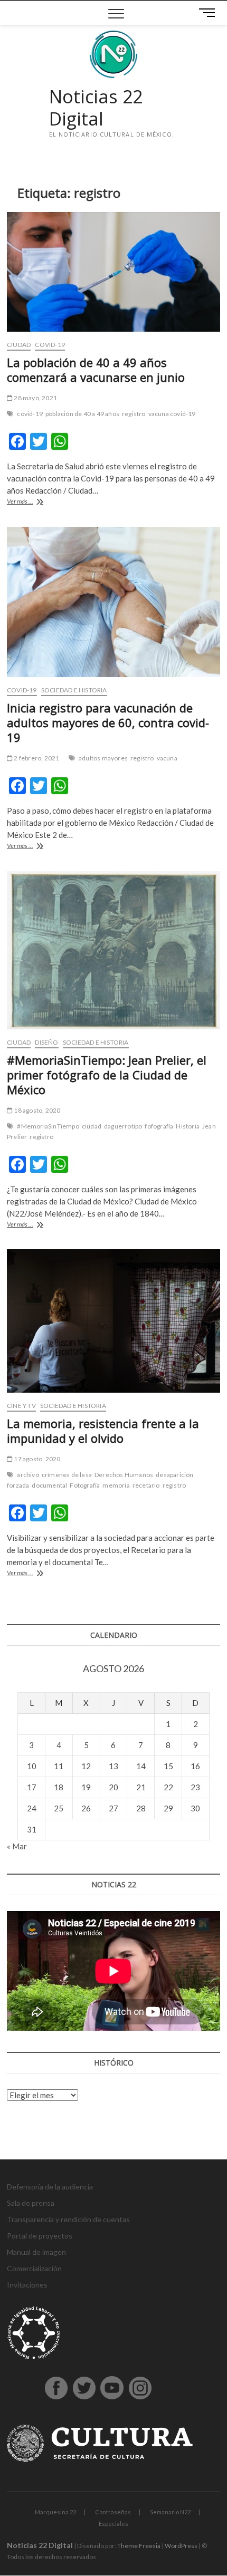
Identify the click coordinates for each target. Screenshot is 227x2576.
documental (49, 1485)
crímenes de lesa (67, 1475)
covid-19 (30, 414)
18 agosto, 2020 (36, 1110)
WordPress (181, 2546)
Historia (188, 1126)
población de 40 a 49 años (82, 414)
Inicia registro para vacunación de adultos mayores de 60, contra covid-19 (108, 722)
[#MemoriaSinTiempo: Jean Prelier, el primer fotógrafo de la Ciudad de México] (113, 951)
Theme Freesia (139, 2546)
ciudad (92, 1126)
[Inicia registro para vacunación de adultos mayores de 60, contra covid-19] (113, 602)
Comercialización (34, 2268)
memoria (116, 1485)
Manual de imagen (36, 2252)
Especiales (113, 2524)
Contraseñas (113, 2512)
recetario (146, 1485)
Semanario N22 (170, 2512)
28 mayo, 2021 (35, 398)
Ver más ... (34, 502)
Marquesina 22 (55, 2512)
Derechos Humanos (124, 1475)
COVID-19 (50, 345)
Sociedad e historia (74, 690)
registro (134, 414)
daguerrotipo (123, 1126)
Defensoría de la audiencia (50, 2187)
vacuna (167, 758)
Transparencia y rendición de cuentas (68, 2219)
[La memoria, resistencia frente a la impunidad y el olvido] (113, 1321)
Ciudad (19, 345)
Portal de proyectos (40, 2236)
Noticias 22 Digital (96, 108)
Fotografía (85, 1485)
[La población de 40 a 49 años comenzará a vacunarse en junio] (113, 272)
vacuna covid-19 (172, 414)
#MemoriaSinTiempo (48, 1126)
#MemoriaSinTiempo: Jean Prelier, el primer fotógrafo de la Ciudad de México (107, 1075)
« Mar (17, 1846)
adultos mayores (103, 758)
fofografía (159, 1126)
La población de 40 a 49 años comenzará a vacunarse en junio (96, 370)
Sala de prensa (31, 2203)
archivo (28, 1475)
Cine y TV (21, 1406)
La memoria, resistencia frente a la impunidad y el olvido (103, 1431)
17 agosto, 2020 (36, 1459)
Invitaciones (27, 2285)
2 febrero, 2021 (36, 758)
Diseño (46, 1042)
